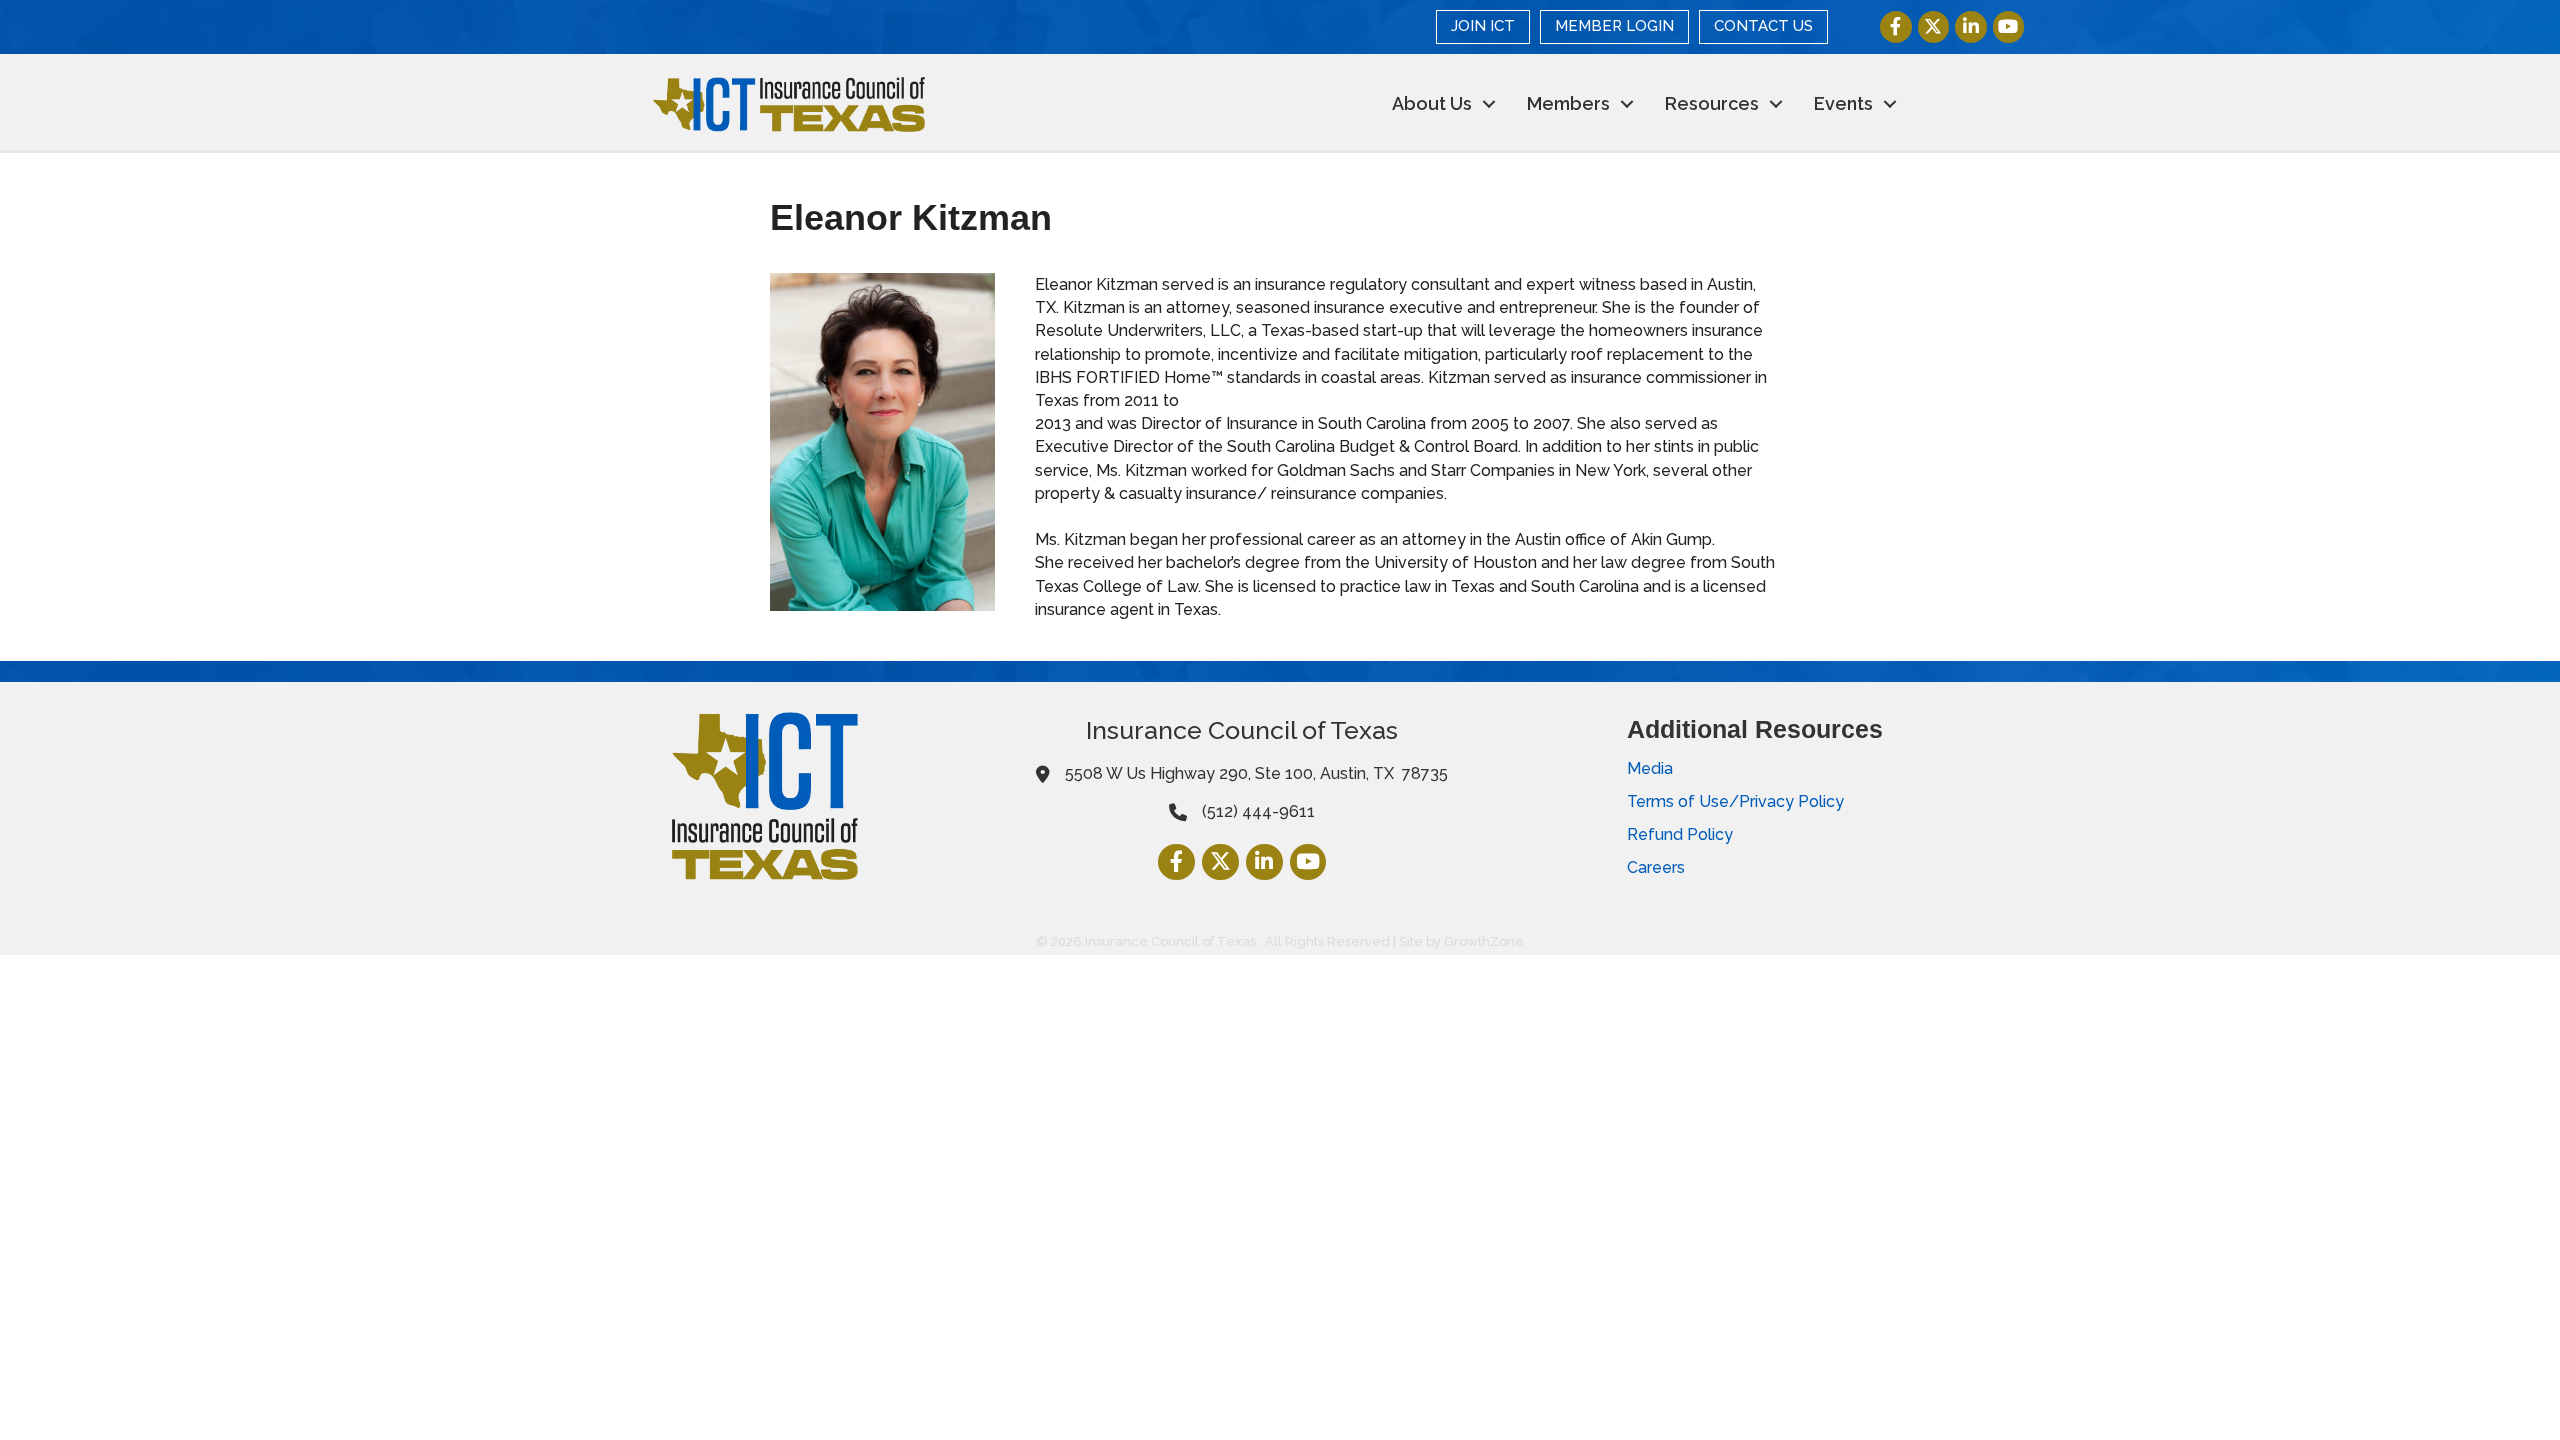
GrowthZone (1484, 941)
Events (1843, 103)
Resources (1712, 103)
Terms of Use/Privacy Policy (1735, 801)
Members (1568, 103)
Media (1650, 768)
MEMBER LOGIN (1614, 26)
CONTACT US (1763, 26)
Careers (1656, 867)
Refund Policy (1680, 834)
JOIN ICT (1483, 26)
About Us (1432, 103)
